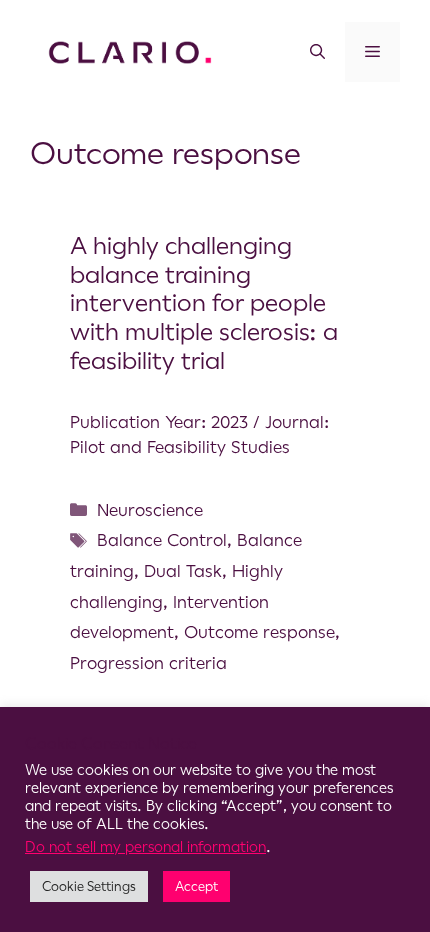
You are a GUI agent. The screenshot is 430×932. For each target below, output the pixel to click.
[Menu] (372, 52)
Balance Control (162, 540)
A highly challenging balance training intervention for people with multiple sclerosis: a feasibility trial (204, 303)
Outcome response (259, 632)
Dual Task (183, 571)
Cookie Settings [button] (89, 886)
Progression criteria (148, 663)
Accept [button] (196, 886)
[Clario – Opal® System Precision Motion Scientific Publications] (130, 51)
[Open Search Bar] (317, 52)
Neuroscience (150, 510)
